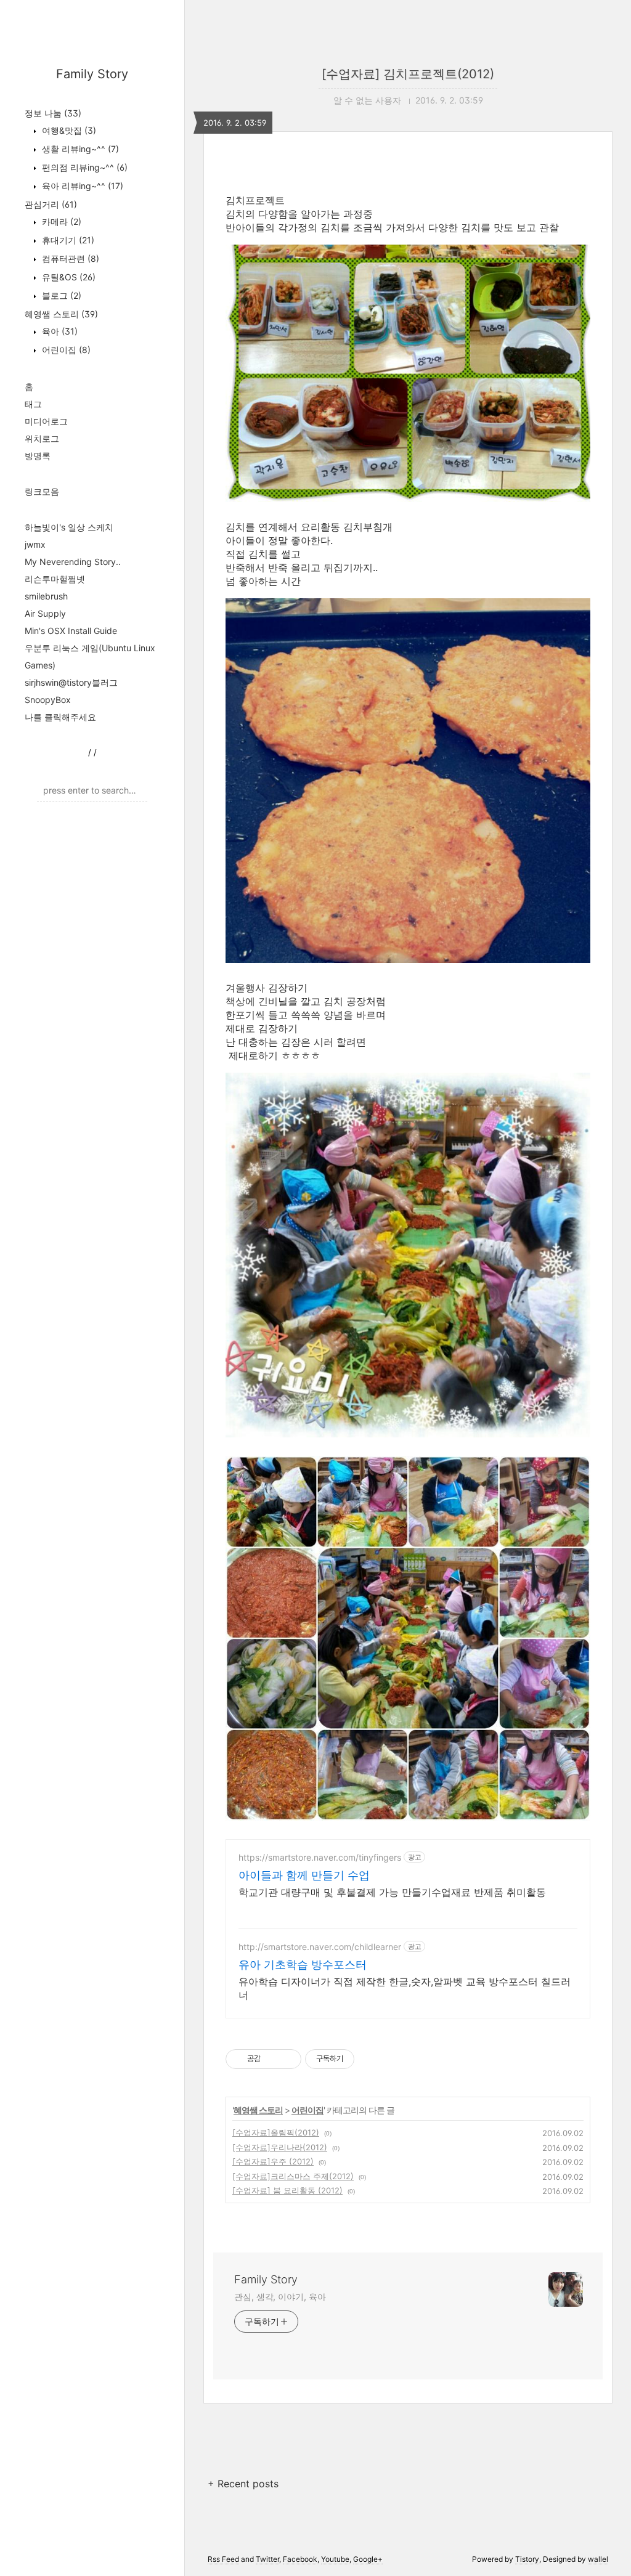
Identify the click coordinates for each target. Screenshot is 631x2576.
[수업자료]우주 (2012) (273, 2161)
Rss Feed (223, 2559)
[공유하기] (272, 2059)
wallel (598, 2559)
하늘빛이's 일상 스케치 (69, 527)
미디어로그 (46, 421)
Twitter (267, 2559)
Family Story (92, 74)
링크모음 (42, 491)
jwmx (35, 544)
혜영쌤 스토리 (61, 314)
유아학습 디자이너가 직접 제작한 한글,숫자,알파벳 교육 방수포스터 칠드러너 (405, 1988)
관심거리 (51, 204)
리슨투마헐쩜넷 (55, 579)
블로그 (60, 295)
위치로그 (42, 438)
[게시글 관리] (287, 2059)
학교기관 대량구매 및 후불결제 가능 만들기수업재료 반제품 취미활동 (392, 1892)
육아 (59, 331)
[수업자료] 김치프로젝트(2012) (408, 74)
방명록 (38, 456)
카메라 (60, 221)
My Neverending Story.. (73, 562)
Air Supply (45, 613)
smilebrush (46, 596)
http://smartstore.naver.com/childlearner (320, 1947)
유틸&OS (67, 277)
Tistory (527, 2559)
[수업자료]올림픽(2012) (276, 2132)
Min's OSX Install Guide (71, 631)
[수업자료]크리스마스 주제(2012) (293, 2176)
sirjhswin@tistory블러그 (71, 682)
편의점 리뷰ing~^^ (83, 167)
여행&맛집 (68, 130)
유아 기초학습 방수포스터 (303, 1965)
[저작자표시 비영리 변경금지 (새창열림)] (371, 2059)
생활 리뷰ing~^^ (79, 149)
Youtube (335, 2559)
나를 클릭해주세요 (60, 717)
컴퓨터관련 (69, 258)
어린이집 (65, 350)
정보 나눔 (53, 113)
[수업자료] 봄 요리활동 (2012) (287, 2190)
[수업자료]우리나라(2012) (280, 2147)
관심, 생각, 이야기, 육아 (280, 2297)
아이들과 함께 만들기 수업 (304, 1875)
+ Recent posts (243, 2484)
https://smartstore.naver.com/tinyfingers (320, 1857)
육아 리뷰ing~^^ (81, 186)
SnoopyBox (48, 700)
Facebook (300, 2559)
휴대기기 (67, 240)
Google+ (368, 2559)
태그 (33, 404)
